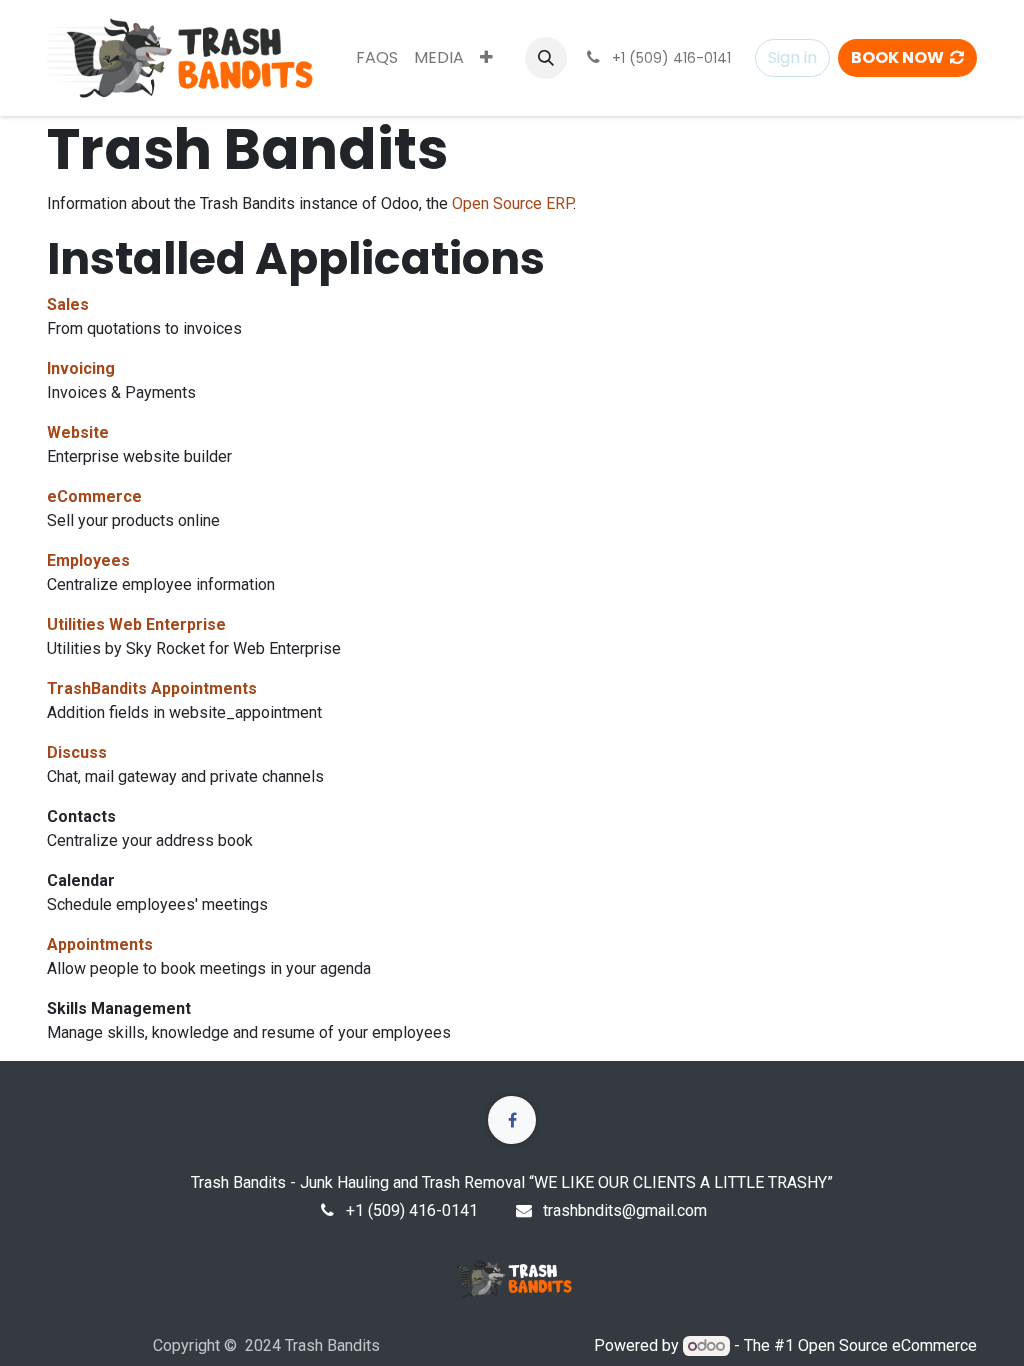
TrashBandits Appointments (152, 688)
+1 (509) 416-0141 (412, 1210)
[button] (546, 58)
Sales (68, 304)
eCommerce (94, 496)
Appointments (100, 944)
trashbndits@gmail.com (625, 1210)
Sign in (792, 57)
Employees (88, 560)
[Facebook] (512, 1120)
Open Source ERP (512, 203)
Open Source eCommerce (887, 1345)
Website (78, 432)
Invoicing (81, 368)
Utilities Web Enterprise (136, 624)
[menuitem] (377, 58)
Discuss (77, 752)
